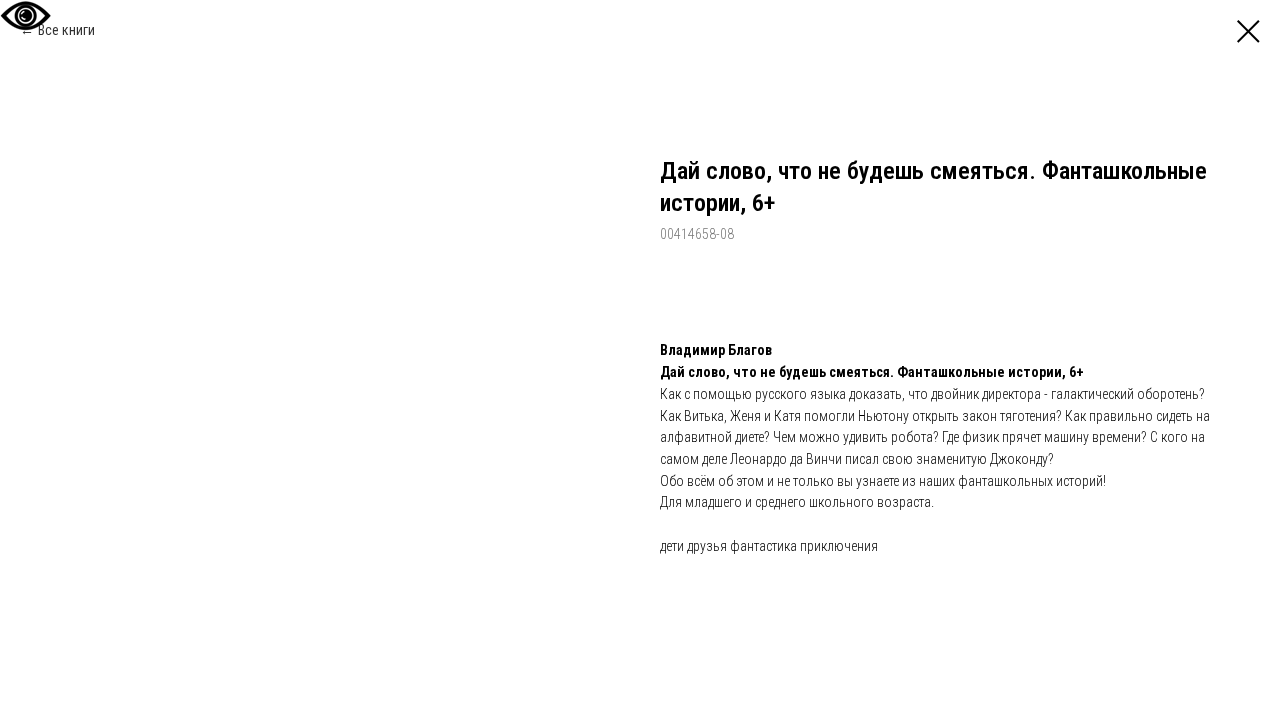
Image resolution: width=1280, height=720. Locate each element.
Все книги (66, 30)
